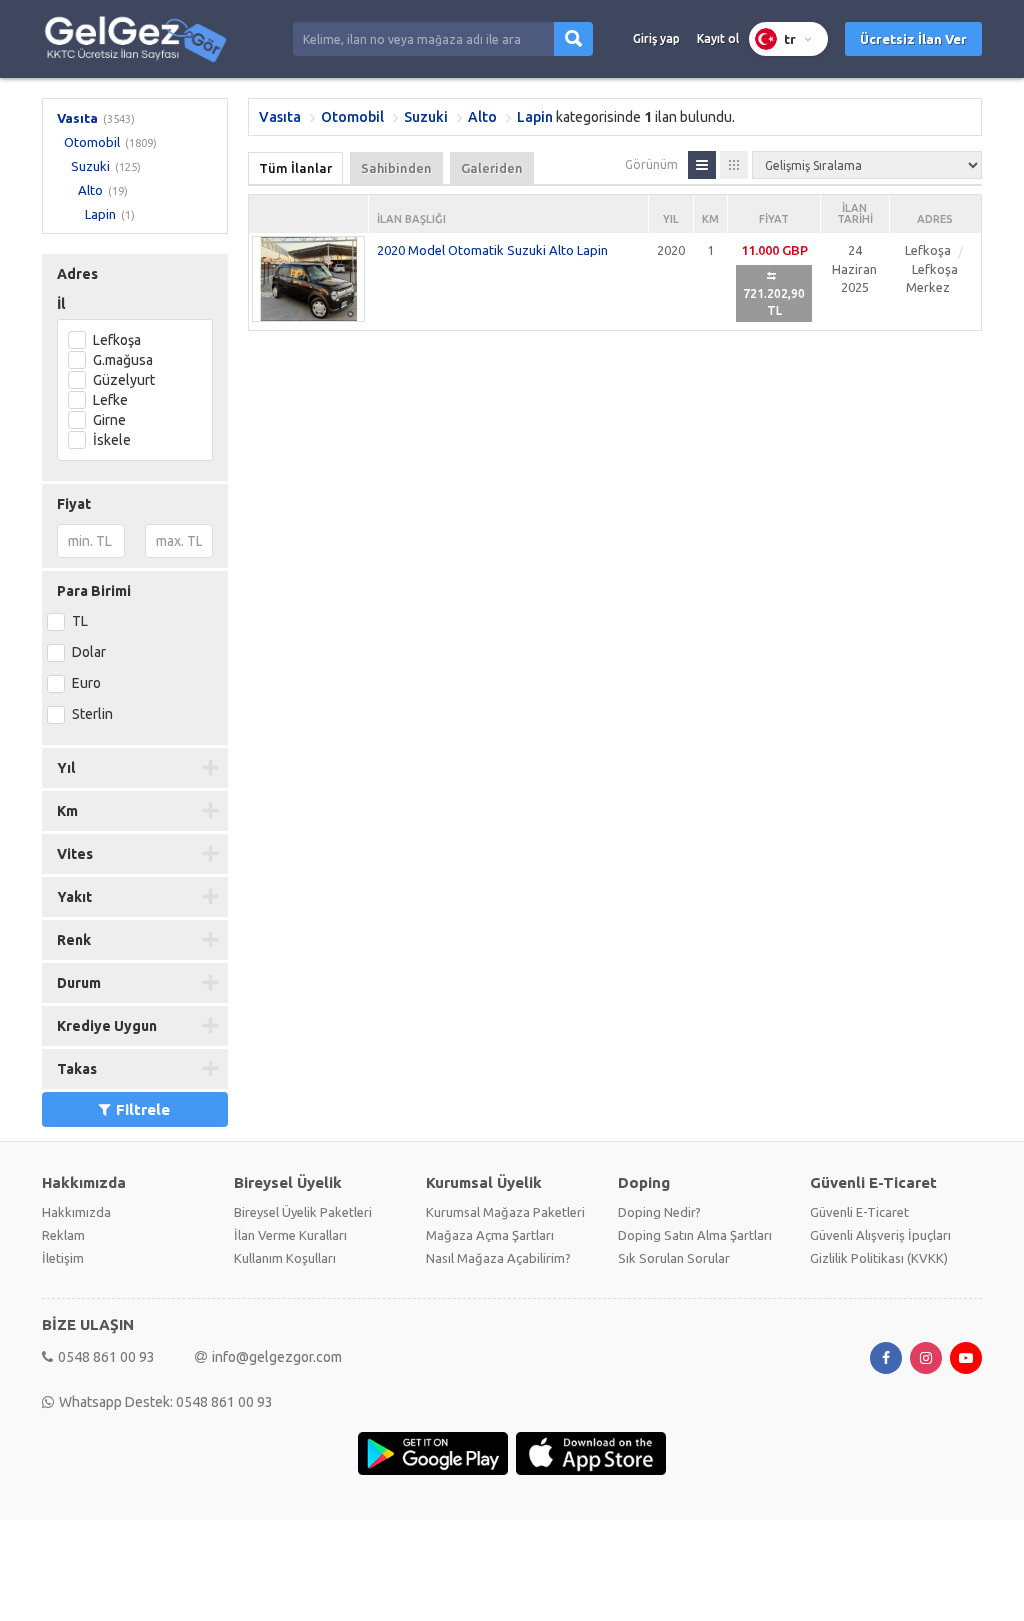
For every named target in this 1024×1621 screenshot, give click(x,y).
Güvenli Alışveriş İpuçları (880, 1235)
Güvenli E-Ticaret (859, 1212)
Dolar (89, 652)
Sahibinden (396, 168)
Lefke (110, 400)
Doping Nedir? (659, 1212)
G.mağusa (123, 360)
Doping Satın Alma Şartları (695, 1235)
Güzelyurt (124, 380)
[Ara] (573, 39)
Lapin (100, 214)
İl (61, 304)
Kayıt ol (718, 38)
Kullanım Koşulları (285, 1258)
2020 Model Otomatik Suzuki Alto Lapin (492, 250)
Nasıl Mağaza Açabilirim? (498, 1258)
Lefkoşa (117, 340)
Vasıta (77, 118)
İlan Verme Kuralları (290, 1235)
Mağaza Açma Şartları (490, 1235)
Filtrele (143, 1109)
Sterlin (92, 714)
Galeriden (492, 168)
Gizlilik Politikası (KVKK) (879, 1258)
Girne (109, 420)
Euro (86, 683)
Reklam (63, 1235)
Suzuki (90, 166)
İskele (112, 440)
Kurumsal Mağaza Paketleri (505, 1212)
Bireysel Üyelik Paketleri (303, 1212)
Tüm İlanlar (295, 168)
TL (80, 621)
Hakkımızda (76, 1212)
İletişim (63, 1258)
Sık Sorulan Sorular (674, 1258)
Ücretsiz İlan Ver (913, 39)
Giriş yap (656, 38)
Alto (90, 190)
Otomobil (92, 142)
